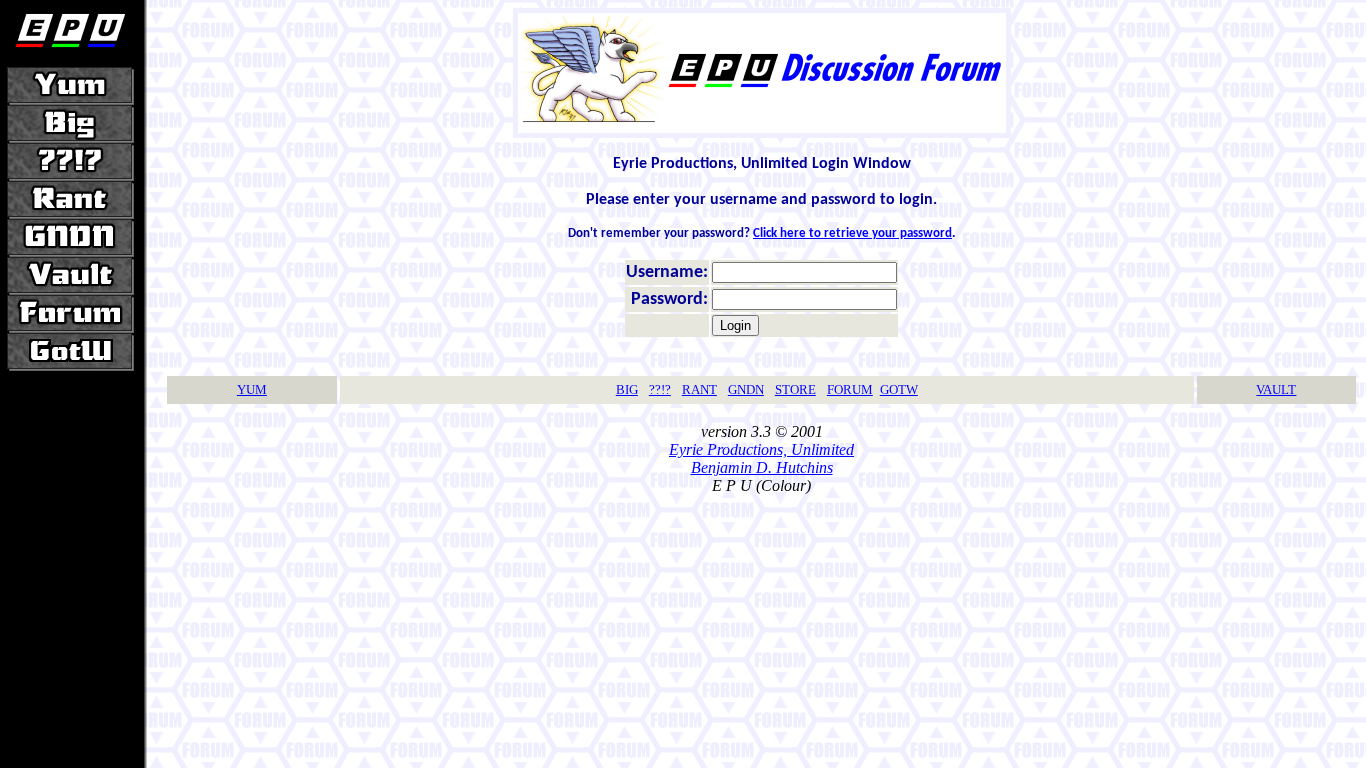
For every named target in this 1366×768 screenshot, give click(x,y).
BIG (627, 389)
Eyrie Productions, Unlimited (761, 449)
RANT (699, 389)
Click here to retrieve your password (852, 233)
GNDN (746, 389)
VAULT (1276, 389)
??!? (660, 389)
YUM (252, 389)
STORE (795, 389)
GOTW (899, 389)
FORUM (850, 389)
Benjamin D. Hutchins (762, 467)
